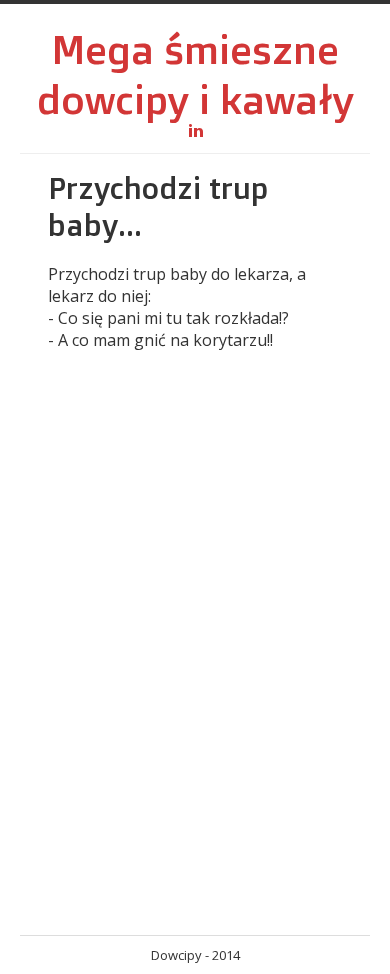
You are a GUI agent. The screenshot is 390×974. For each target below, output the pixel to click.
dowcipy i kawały (195, 99)
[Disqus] (195, 655)
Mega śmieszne (195, 49)
